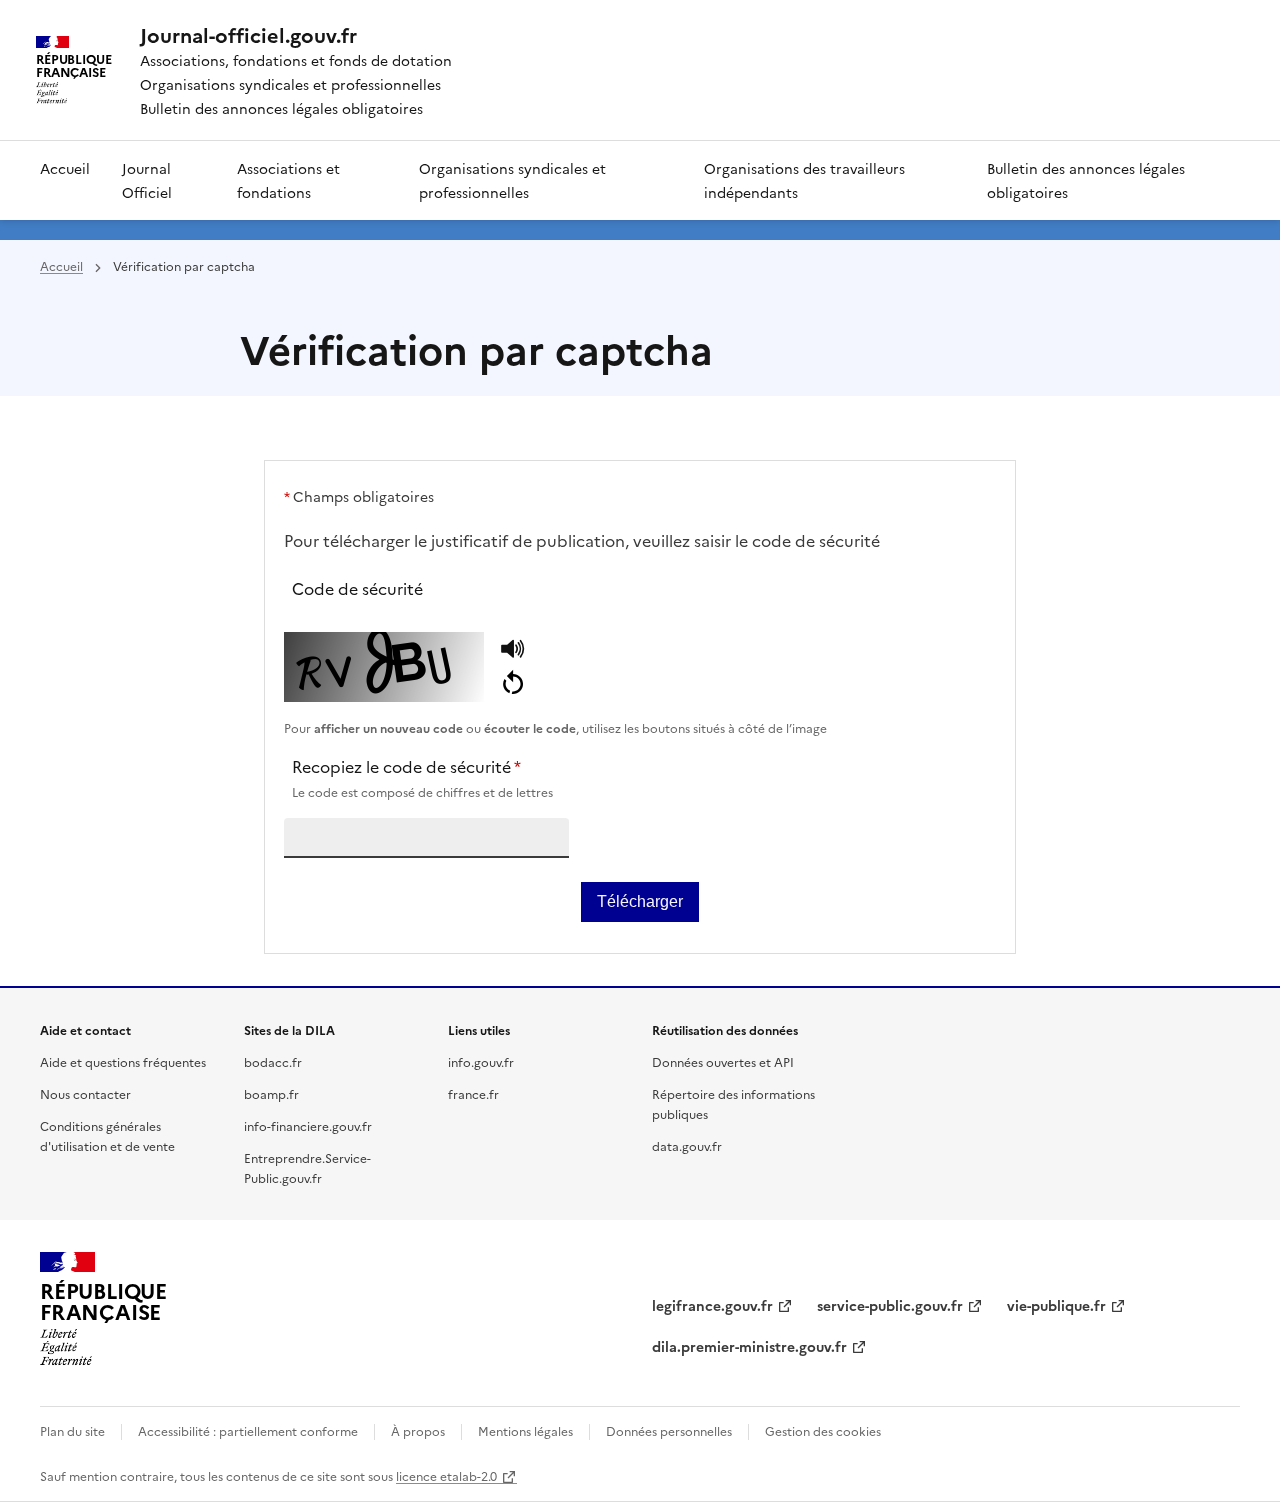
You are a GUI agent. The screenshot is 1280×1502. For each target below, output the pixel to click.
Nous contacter (85, 1093)
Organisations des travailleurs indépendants (804, 180)
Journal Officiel (147, 180)
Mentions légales (525, 1430)
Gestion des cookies (823, 1430)
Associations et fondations (288, 180)
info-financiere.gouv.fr (308, 1125)
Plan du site (72, 1430)
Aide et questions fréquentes (123, 1061)
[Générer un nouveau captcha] (512, 683)
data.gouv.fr (687, 1145)
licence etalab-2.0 (446, 1475)
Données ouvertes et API (723, 1061)
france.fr (473, 1093)
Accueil (65, 168)
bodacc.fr (273, 1061)
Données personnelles (669, 1430)
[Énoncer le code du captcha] (512, 650)
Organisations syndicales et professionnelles (512, 180)
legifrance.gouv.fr (712, 1305)
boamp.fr (271, 1093)
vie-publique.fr (1056, 1305)
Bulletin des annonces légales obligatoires (1086, 180)
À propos (418, 1430)
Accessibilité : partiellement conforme (248, 1430)
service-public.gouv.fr (890, 1305)
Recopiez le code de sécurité (422, 777)
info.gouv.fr (481, 1061)
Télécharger (640, 901)
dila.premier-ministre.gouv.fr (749, 1346)
